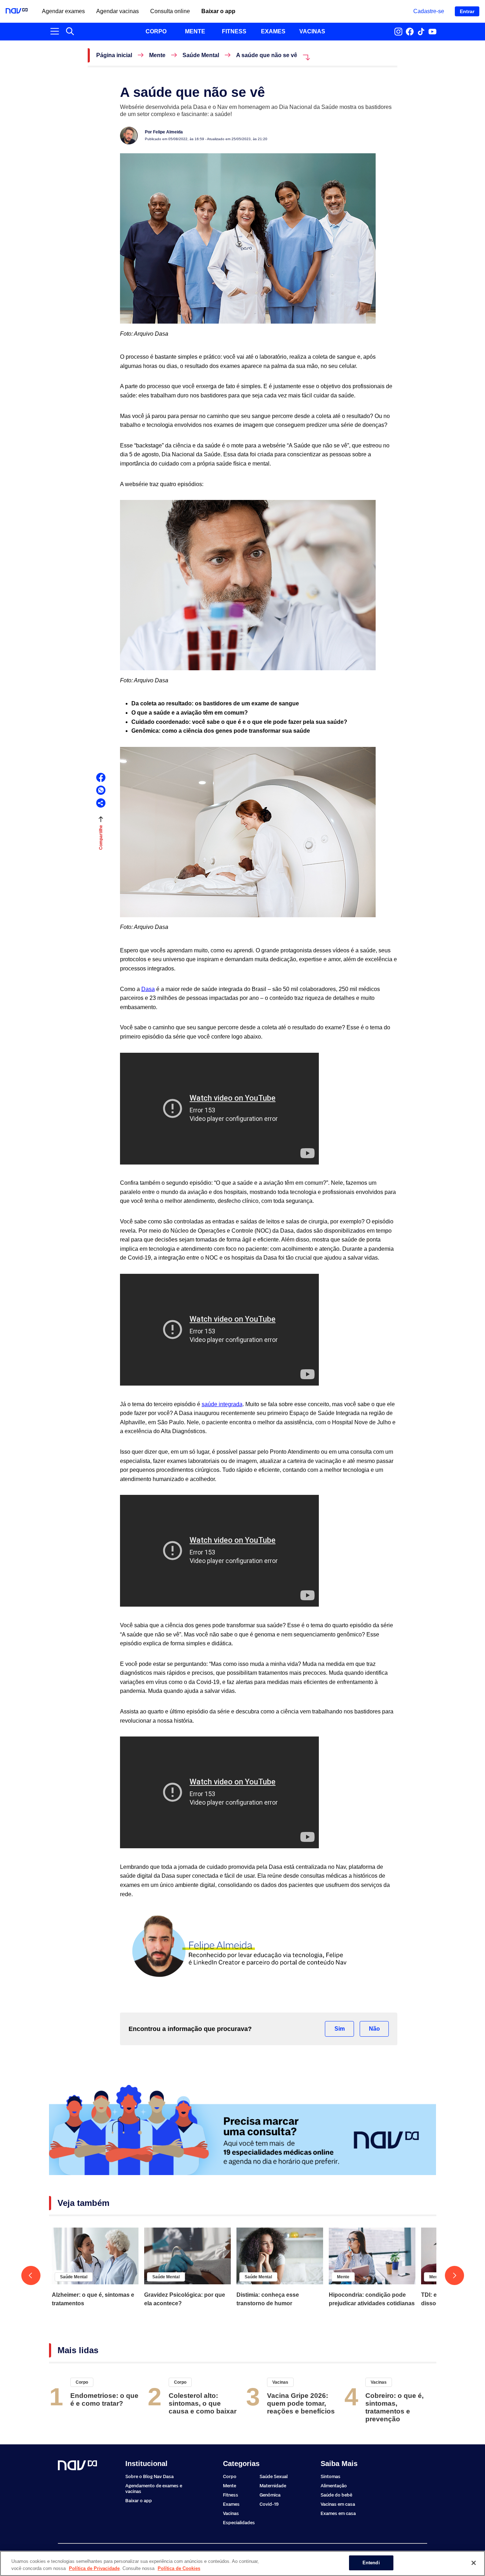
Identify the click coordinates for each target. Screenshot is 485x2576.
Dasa (148, 989)
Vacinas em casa (338, 2504)
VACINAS (312, 31)
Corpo (82, 2382)
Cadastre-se (429, 11)
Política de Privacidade (94, 2568)
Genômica (270, 2495)
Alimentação (334, 2486)
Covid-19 (269, 2504)
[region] (243, 2563)
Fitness (231, 2495)
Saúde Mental (201, 55)
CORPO (156, 31)
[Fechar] (474, 2563)
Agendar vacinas (118, 11)
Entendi (371, 2563)
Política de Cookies (179, 2568)
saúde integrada (222, 1404)
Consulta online (170, 11)
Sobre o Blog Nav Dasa (149, 2476)
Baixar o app (218, 11)
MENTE (195, 31)
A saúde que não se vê (267, 55)
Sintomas (331, 2476)
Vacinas (280, 2382)
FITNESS (234, 31)
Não (374, 2029)
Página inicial (114, 55)
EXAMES (273, 31)
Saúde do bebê (336, 2495)
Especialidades (239, 2523)
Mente (157, 55)
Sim (340, 2029)
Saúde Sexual (274, 2476)
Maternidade (273, 2486)
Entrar (467, 11)
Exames (231, 2504)
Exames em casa (338, 2513)
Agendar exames (63, 11)
